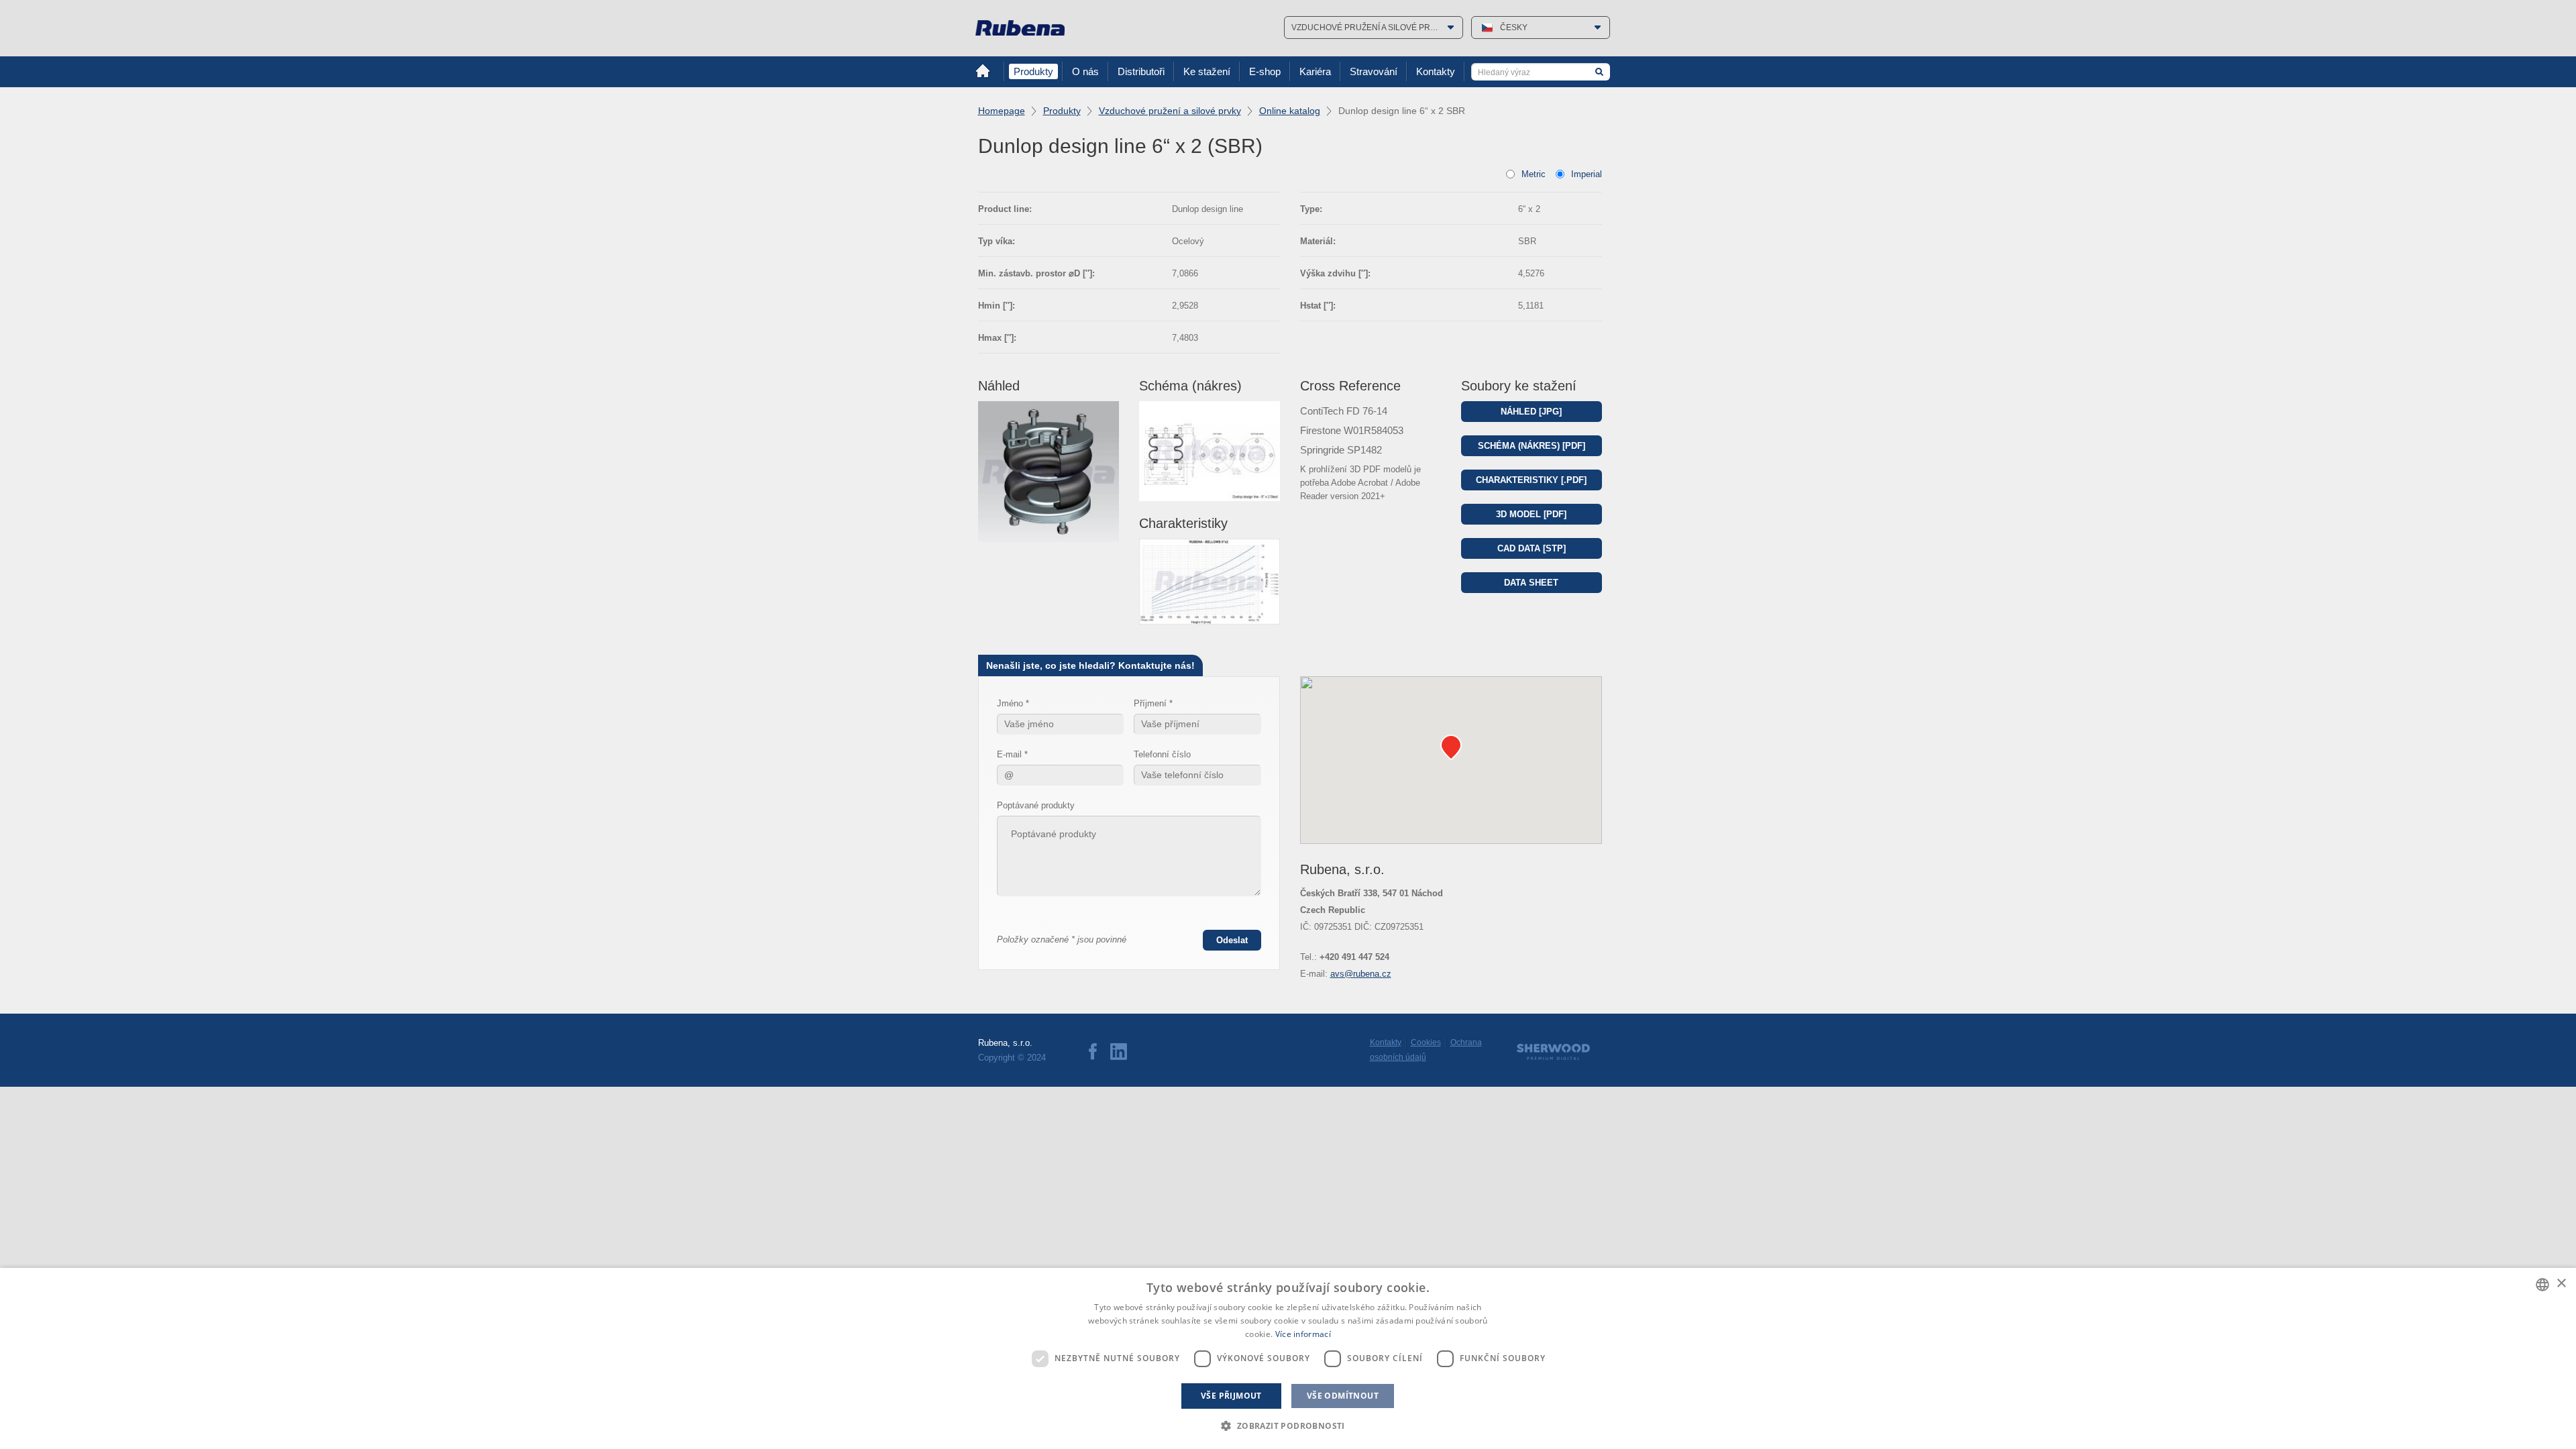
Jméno (1010, 703)
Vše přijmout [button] (1231, 1396)
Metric (1534, 174)
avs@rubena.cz (1361, 974)
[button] (1288, 1426)
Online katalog (1290, 111)
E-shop (1265, 71)
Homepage (1002, 111)
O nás (1085, 71)
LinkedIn (1119, 1052)
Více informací (1303, 1334)
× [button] (2561, 1284)
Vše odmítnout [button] (1343, 1396)
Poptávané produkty (1036, 805)
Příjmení (1150, 703)
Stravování (1374, 71)
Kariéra (1315, 71)
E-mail (1009, 754)
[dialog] (1288, 1358)
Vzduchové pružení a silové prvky (1170, 111)
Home (983, 71)
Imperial (1587, 174)
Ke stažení (1207, 71)
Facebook (1093, 1052)
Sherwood (1553, 1052)
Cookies (1426, 1042)
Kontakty (1436, 71)
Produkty (1033, 71)
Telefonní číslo (1162, 754)
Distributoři (1141, 71)
